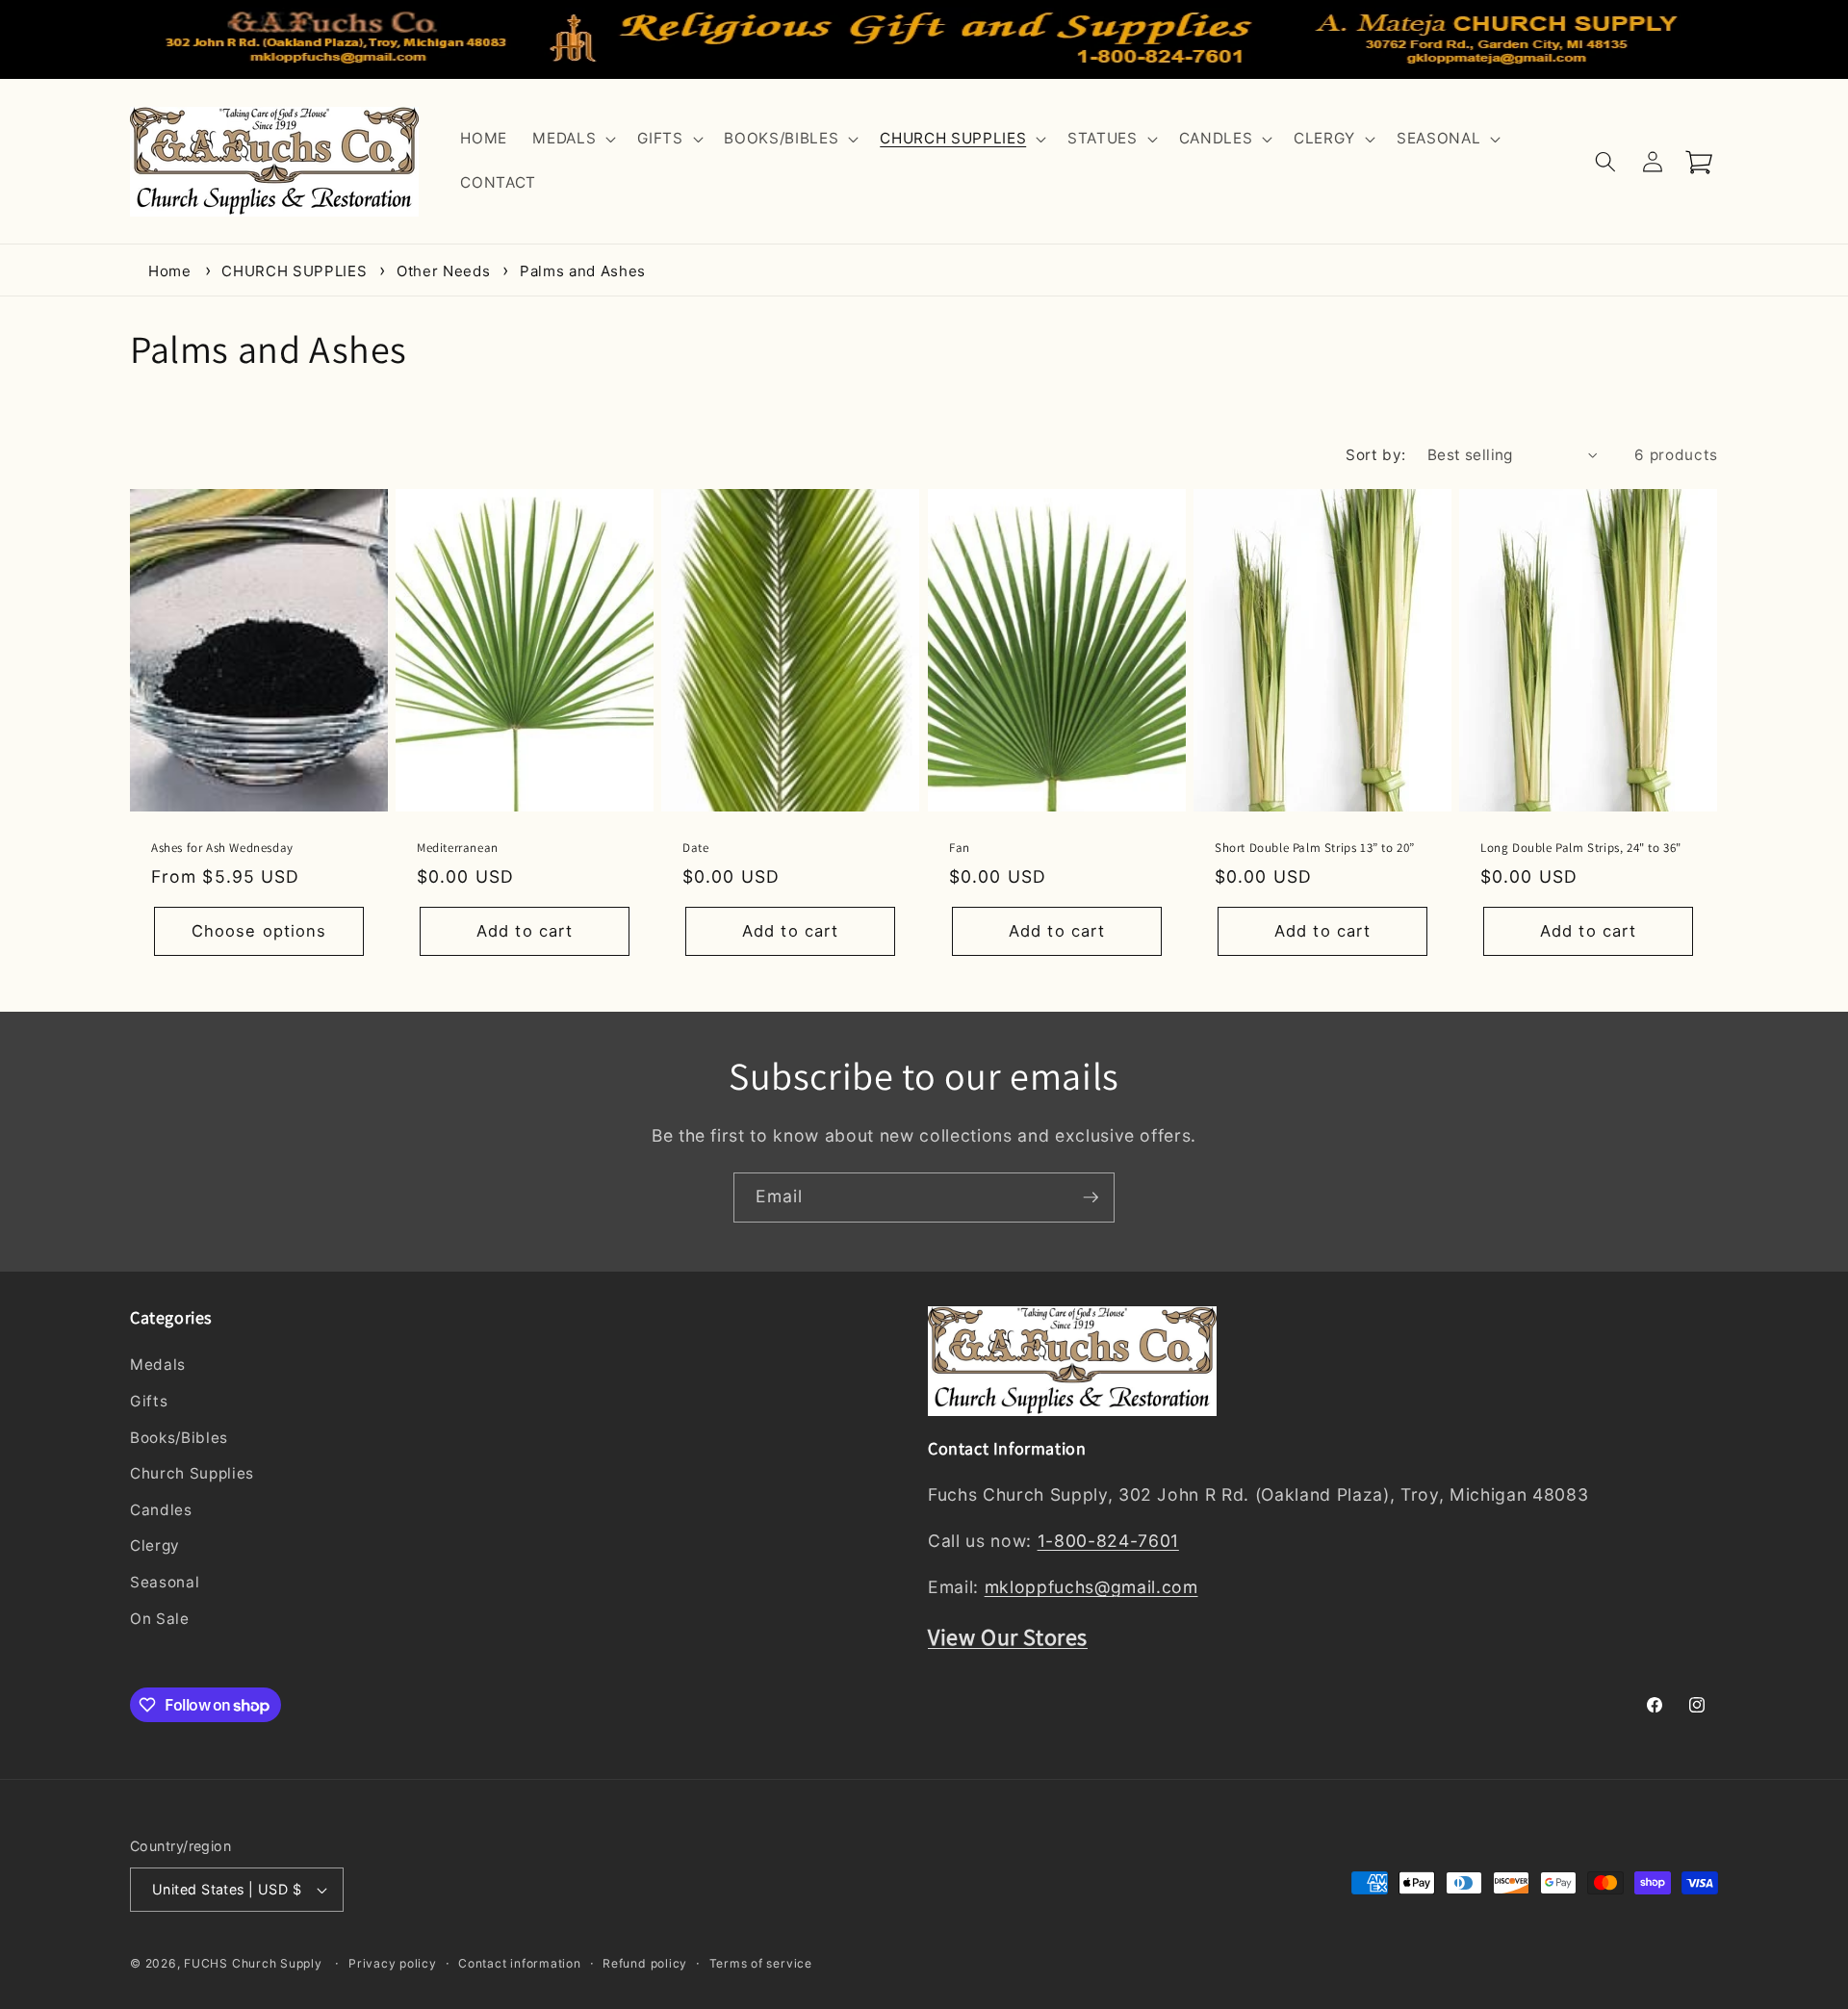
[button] (572, 140)
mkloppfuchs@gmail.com (1091, 1588)
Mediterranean (458, 848)
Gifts (149, 1401)
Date (695, 848)
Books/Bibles (179, 1438)
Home (170, 271)
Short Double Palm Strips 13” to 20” (1315, 848)
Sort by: (1376, 455)
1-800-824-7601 (1108, 1542)
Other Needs (446, 271)
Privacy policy (393, 1963)
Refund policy (645, 1963)
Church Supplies (192, 1474)
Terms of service (761, 1963)
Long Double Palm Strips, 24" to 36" (1581, 848)
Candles (161, 1510)
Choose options (259, 931)
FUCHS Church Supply (253, 1963)
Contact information (520, 1963)
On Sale (160, 1619)
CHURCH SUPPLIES (296, 271)
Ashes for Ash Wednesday (222, 848)
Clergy (155, 1546)
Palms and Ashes (583, 271)
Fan (960, 848)
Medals (158, 1365)
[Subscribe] (1091, 1198)
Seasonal (165, 1582)
